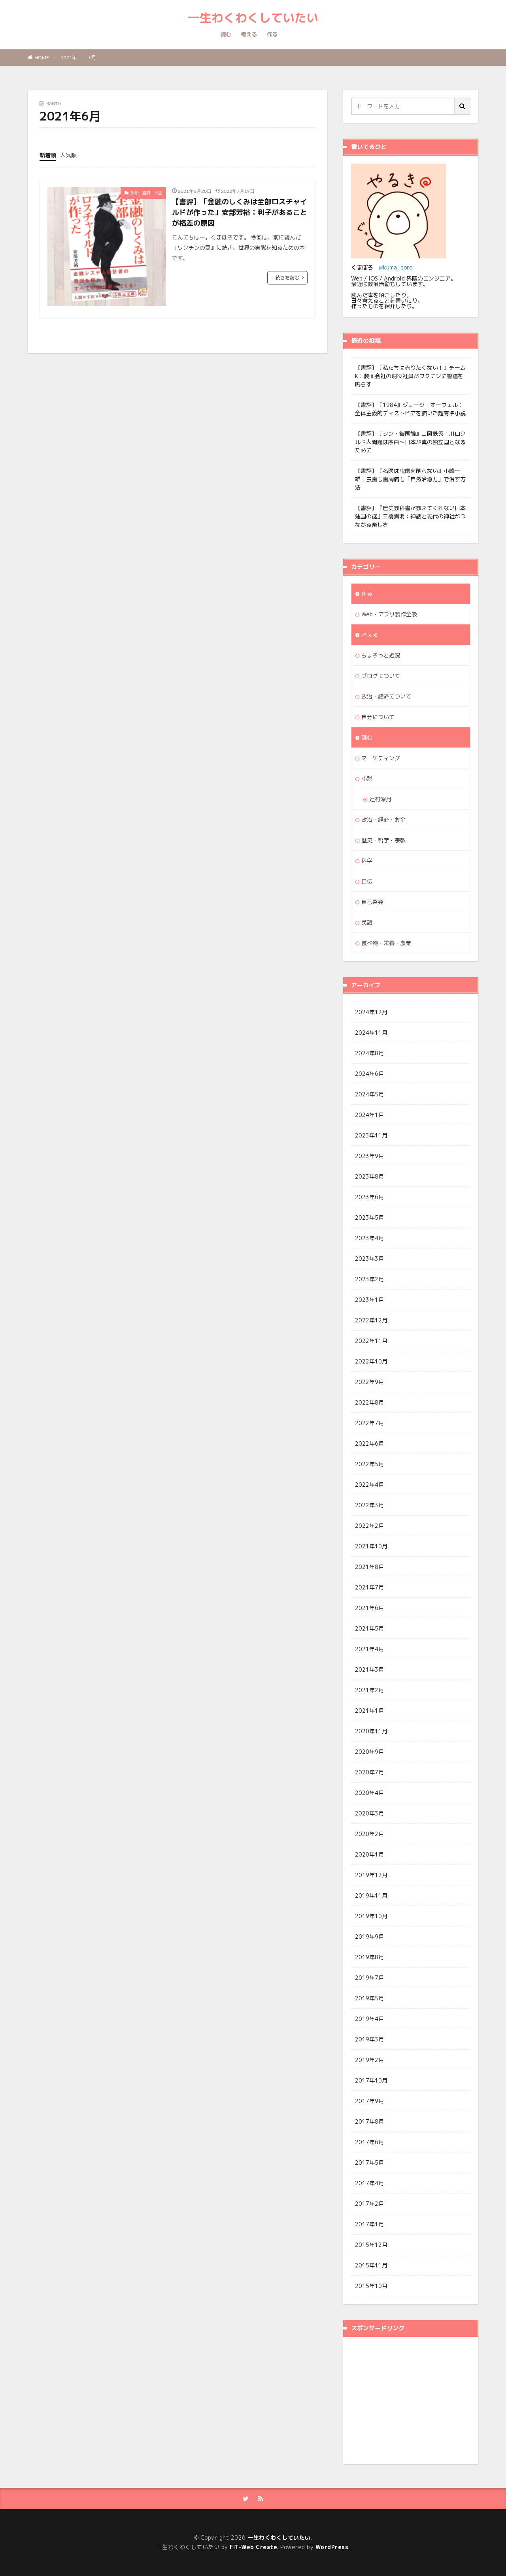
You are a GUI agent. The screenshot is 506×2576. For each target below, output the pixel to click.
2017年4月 (369, 2183)
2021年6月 (369, 1608)
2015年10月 (371, 2286)
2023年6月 (369, 1197)
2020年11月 (371, 1731)
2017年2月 (369, 2204)
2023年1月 (369, 1300)
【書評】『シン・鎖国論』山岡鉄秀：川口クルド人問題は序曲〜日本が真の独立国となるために (410, 442)
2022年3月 (369, 1505)
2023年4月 (369, 1238)
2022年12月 (371, 1320)
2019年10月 (371, 1916)
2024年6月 (369, 1074)
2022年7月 (369, 1423)
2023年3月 (369, 1259)
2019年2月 (369, 2060)
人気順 (68, 155)
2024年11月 (371, 1033)
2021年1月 (369, 1711)
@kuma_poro (396, 267)
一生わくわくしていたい (253, 18)
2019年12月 (371, 1875)
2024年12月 (371, 1012)
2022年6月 (369, 1443)
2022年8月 (369, 1402)
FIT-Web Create (253, 2547)
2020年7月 (369, 1772)
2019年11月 (371, 1895)
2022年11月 (371, 1341)
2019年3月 (369, 2039)
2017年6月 (369, 2142)
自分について (378, 717)
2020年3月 (369, 1813)
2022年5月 (369, 1464)
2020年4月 (369, 1793)
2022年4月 (369, 1485)
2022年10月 (371, 1361)
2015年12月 (371, 2245)
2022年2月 (369, 1526)
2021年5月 (369, 1628)
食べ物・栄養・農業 (386, 943)
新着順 (48, 155)
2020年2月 (369, 1834)
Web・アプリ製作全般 (389, 614)
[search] (463, 106)
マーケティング (381, 758)
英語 (367, 922)
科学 (367, 861)
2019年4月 (369, 2019)
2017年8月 (369, 2121)
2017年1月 (369, 2224)
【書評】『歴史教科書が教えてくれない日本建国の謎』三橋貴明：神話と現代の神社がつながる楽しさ (410, 516)
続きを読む (287, 278)
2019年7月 (369, 1978)
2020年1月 (369, 1854)
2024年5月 (369, 1094)
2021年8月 (369, 1567)
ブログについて (381, 676)
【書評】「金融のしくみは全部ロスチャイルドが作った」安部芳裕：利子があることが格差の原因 (240, 212)
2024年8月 (369, 1053)
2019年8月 (369, 1957)
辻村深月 (380, 799)
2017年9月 (369, 2101)
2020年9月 (369, 1752)
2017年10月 (371, 2080)
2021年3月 (369, 1669)
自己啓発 (372, 902)
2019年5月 (369, 1998)
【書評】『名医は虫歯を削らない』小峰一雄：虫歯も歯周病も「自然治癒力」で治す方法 (410, 479)
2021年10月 (371, 1546)
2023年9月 (369, 1156)
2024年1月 (369, 1115)
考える (249, 34)
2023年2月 (369, 1279)
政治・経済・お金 (146, 193)
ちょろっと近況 (381, 655)
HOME (42, 57)
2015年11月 (371, 2265)
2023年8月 (369, 1176)
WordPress (332, 2547)
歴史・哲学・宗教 (383, 840)
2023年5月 (369, 1217)
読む (226, 34)
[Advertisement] (417, 2400)
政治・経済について (386, 696)
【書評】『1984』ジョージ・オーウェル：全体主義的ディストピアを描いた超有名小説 (410, 409)
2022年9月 (369, 1382)
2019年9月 (369, 1937)
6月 (92, 57)
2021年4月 (369, 1649)
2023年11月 (371, 1135)
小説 (367, 779)
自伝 (367, 881)
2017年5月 (369, 2163)
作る (272, 34)
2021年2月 (369, 1690)
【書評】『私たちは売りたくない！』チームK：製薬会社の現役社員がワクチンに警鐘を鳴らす (410, 376)
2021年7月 (369, 1587)
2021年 (69, 57)
